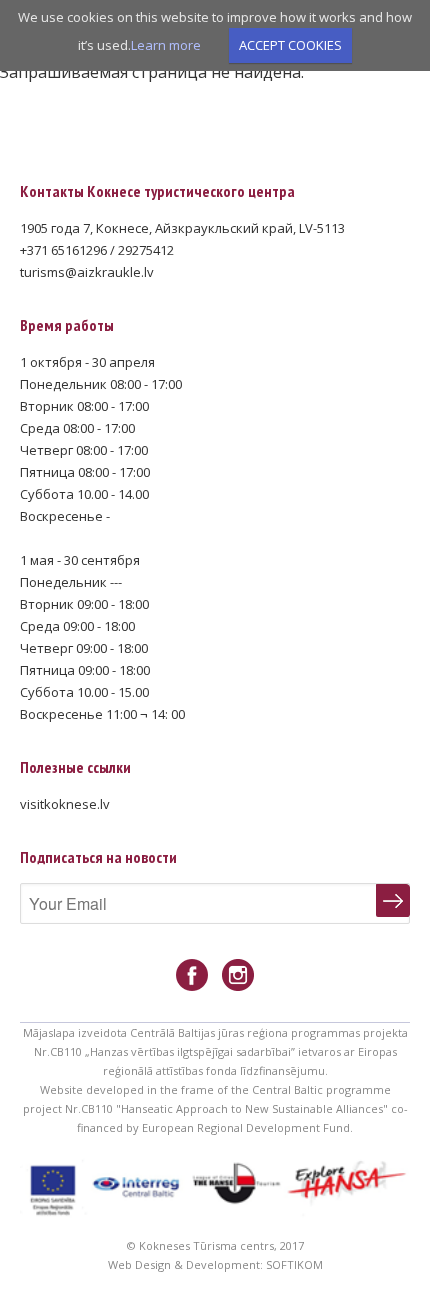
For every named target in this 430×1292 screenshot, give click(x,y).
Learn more (166, 45)
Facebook (192, 975)
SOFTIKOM (294, 1264)
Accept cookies (290, 45)
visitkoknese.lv (65, 804)
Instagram (238, 975)
